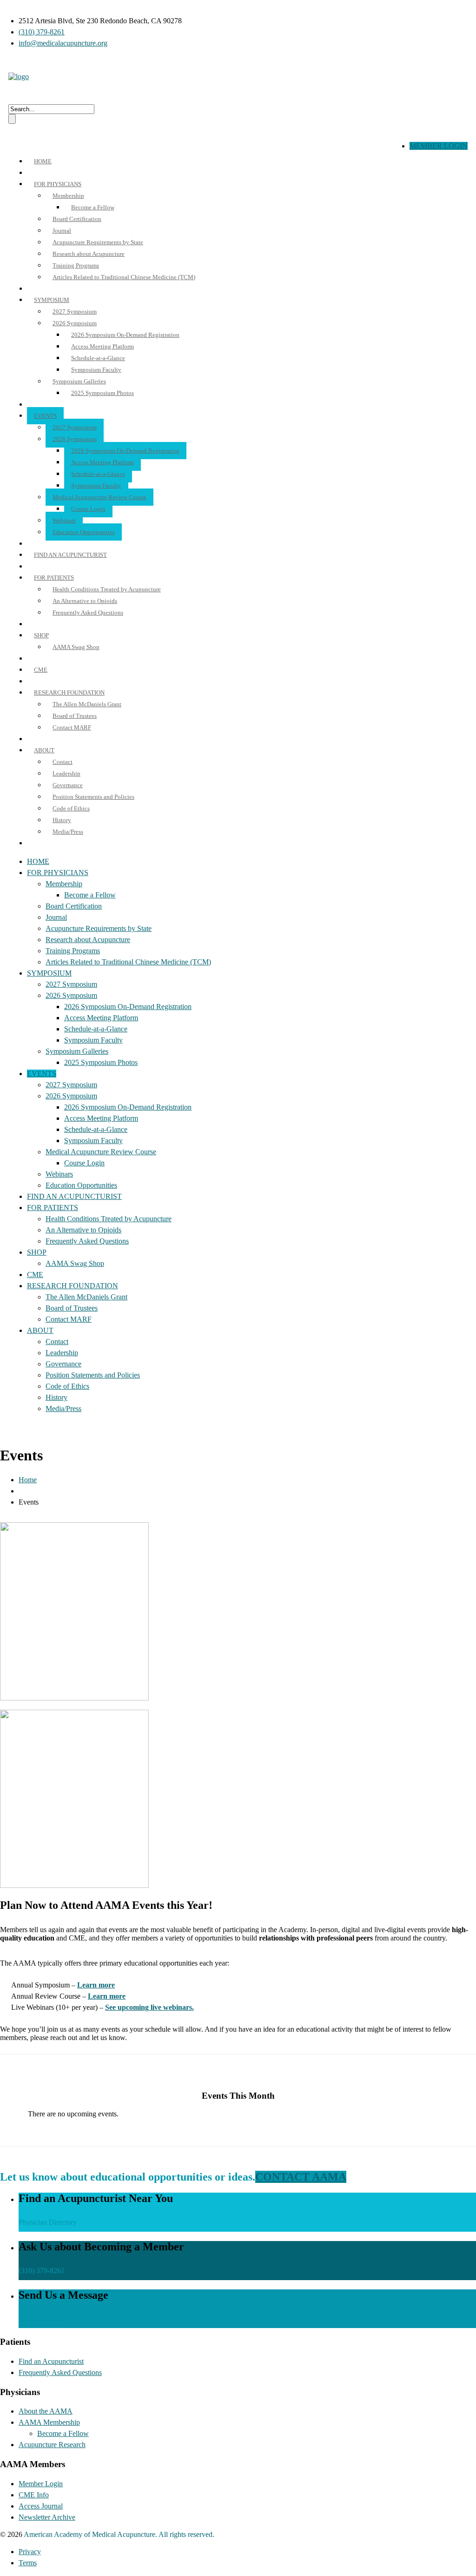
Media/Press (68, 832)
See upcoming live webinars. (149, 2007)
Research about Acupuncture (89, 254)
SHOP (41, 635)
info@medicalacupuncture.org (63, 43)
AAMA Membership (49, 2422)
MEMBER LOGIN (439, 146)
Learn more (96, 1985)
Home (28, 1480)
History (62, 820)
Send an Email (40, 2318)
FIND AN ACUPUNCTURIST (70, 555)
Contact (63, 762)
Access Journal (41, 2506)
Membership (68, 196)
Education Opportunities (84, 532)
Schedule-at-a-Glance (98, 358)
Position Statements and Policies (93, 797)
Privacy (30, 2552)
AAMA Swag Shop (76, 647)
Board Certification (77, 219)
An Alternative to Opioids (85, 601)
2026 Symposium (75, 323)
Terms (28, 2563)
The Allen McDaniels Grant (87, 704)
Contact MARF (72, 727)
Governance (68, 785)
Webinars (64, 520)
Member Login (41, 2484)
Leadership (66, 773)
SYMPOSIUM (52, 300)
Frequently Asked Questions (88, 612)
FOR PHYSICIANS (58, 184)
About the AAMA (46, 2411)
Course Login (88, 509)
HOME (43, 161)
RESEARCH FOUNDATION (69, 693)
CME (41, 670)
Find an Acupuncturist (51, 2361)
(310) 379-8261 (42, 32)
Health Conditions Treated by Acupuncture (107, 589)
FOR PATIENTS (54, 578)
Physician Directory (48, 2222)
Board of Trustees (75, 716)
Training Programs (76, 265)
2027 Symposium (75, 311)
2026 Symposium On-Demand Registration (125, 335)
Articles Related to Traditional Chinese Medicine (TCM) (124, 277)
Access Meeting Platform (102, 346)
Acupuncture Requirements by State (98, 242)
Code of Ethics (71, 808)
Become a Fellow (93, 207)
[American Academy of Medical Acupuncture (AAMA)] (19, 77)
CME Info (34, 2495)
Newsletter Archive (47, 2517)
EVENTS (45, 416)
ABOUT (44, 750)
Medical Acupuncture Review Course (99, 497)
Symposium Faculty (96, 370)
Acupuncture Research (52, 2445)
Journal (62, 231)
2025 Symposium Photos (102, 393)
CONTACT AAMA (301, 2177)
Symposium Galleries (79, 381)
